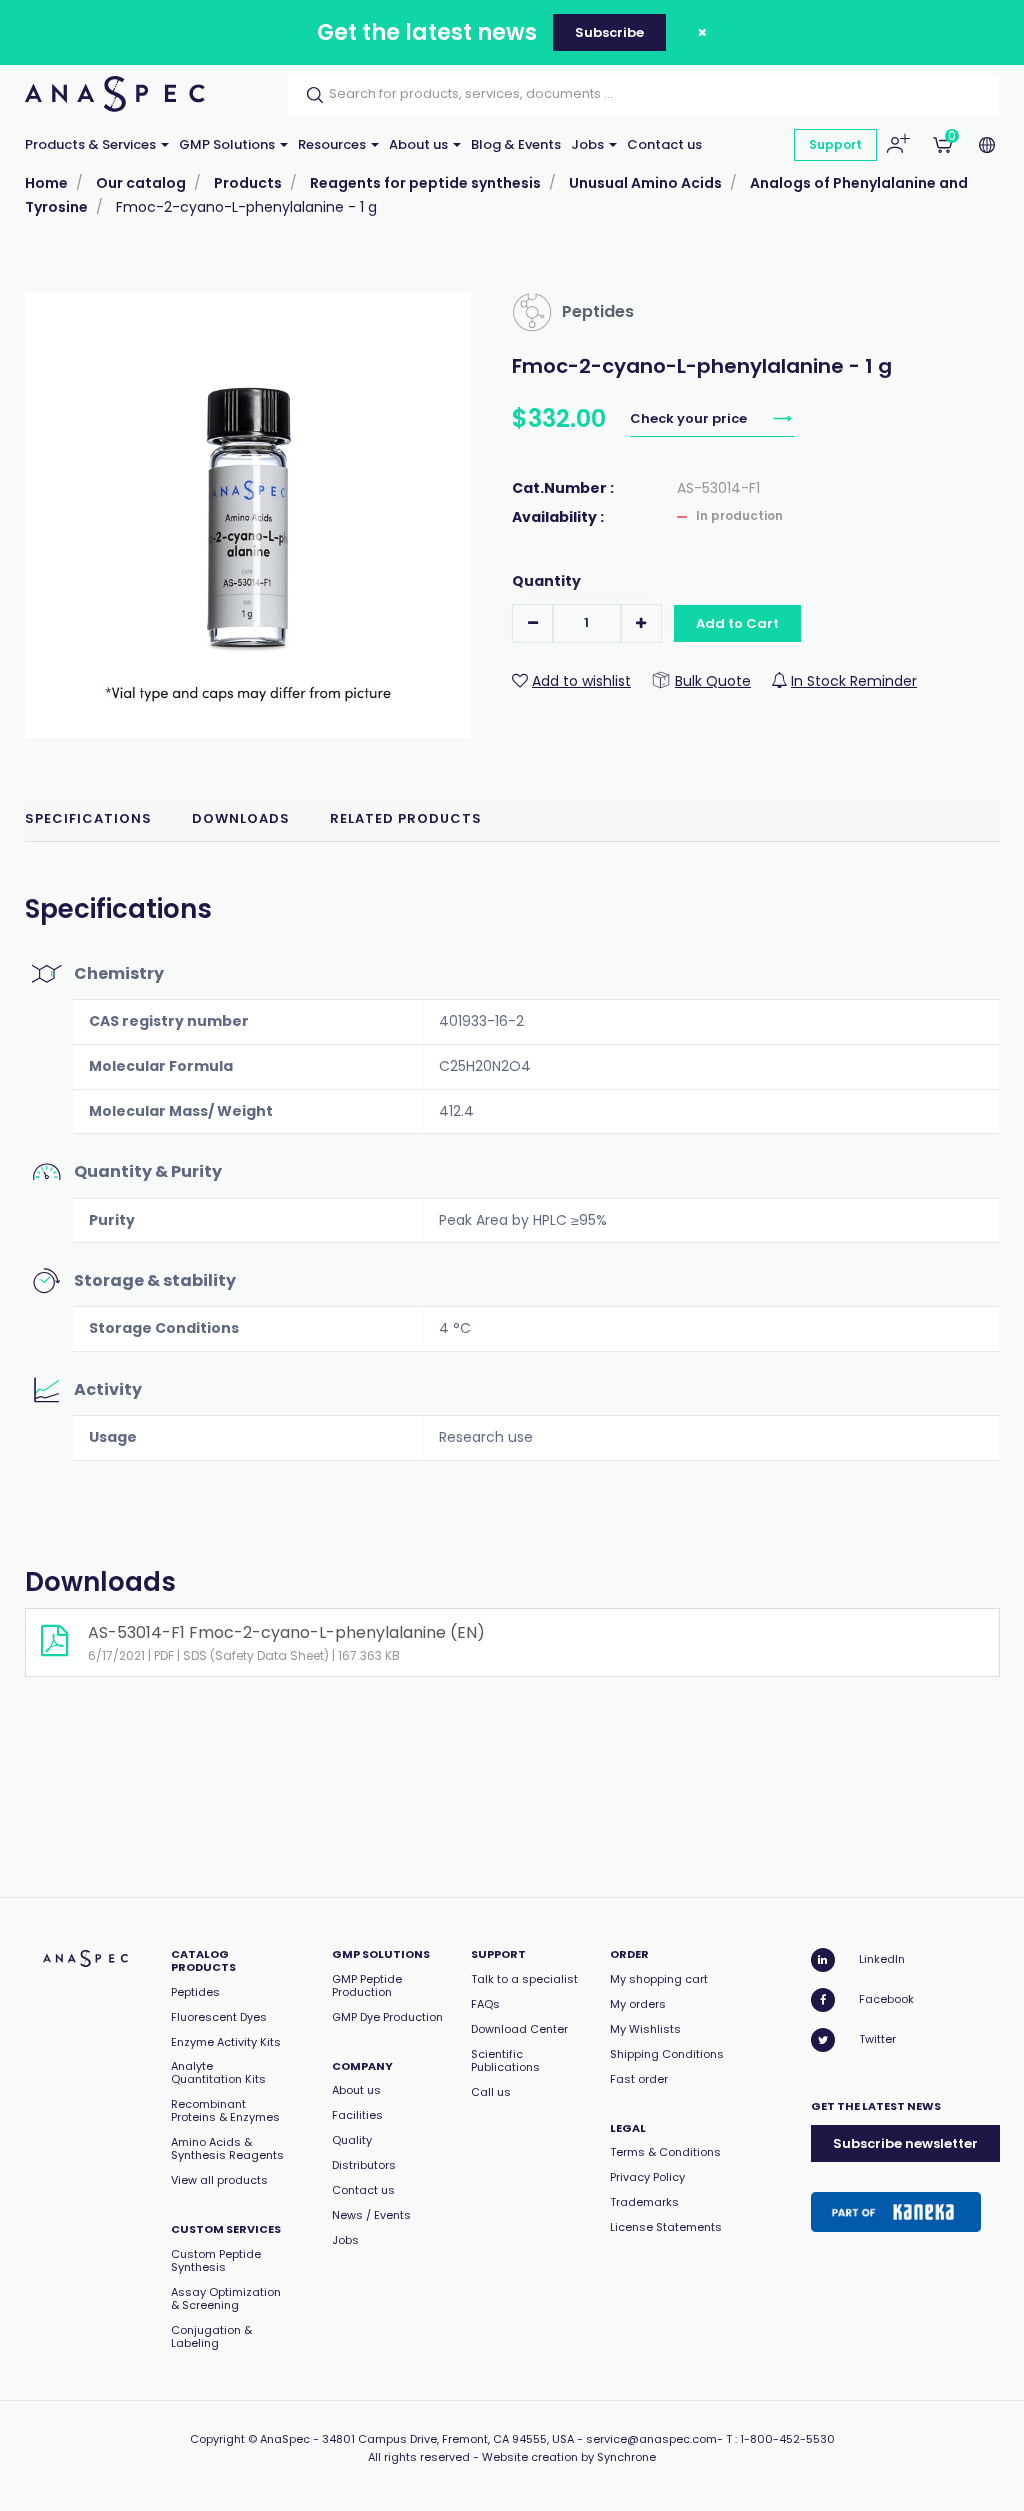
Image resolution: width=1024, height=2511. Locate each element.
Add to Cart (737, 623)
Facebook (886, 1999)
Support (835, 144)
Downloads (241, 818)
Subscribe (609, 32)
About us (420, 144)
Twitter (877, 2039)
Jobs (589, 144)
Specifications (88, 818)
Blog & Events (516, 144)
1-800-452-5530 (787, 2439)
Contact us (664, 144)
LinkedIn (882, 1959)
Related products (406, 818)
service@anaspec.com (651, 2439)
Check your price (690, 418)
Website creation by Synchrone (569, 2457)
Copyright (217, 2439)
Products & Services (92, 144)
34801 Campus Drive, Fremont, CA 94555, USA (448, 2439)
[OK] (309, 95)
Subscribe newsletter (905, 2143)
